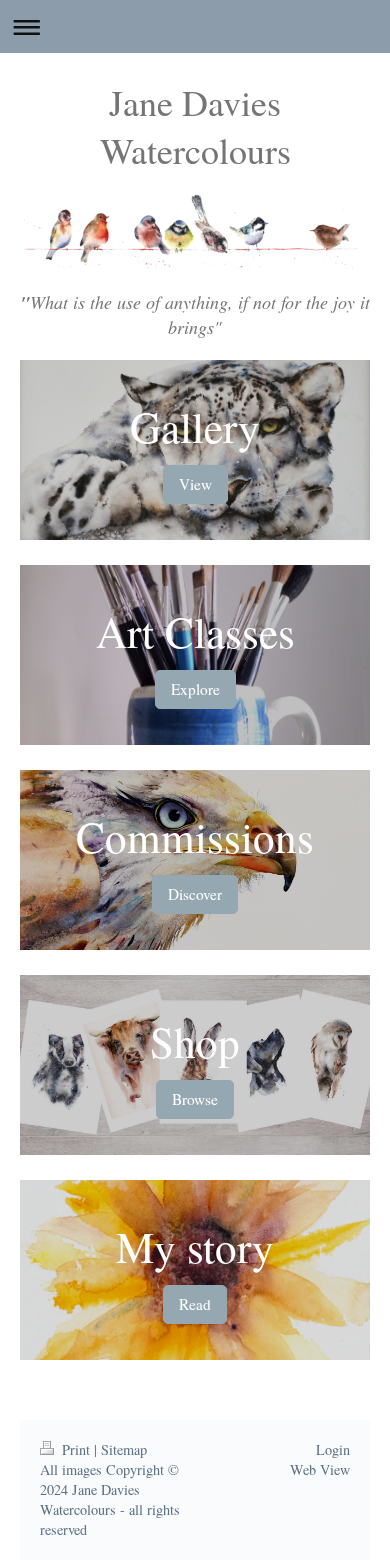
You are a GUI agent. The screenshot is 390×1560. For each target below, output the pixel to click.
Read (195, 1304)
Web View (320, 1469)
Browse (195, 1099)
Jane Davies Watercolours (195, 126)
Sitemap (124, 1449)
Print (76, 1449)
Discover (195, 894)
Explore (195, 689)
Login (333, 1449)
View (195, 484)
